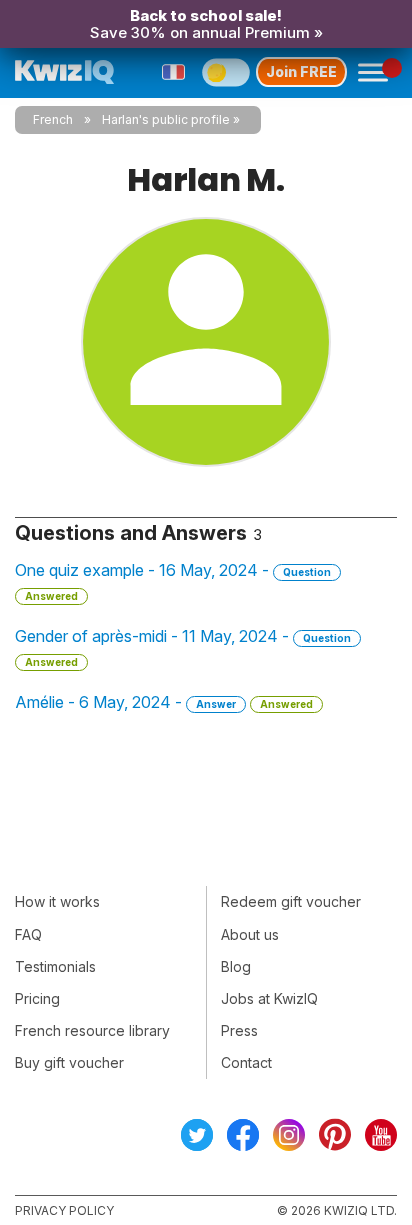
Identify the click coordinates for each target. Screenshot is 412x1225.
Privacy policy (64, 1210)
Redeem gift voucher (291, 901)
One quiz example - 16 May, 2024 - (173, 581)
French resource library (92, 1030)
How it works (57, 901)
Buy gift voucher (69, 1062)
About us (250, 934)
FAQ (28, 934)
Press (239, 1030)
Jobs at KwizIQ (269, 998)
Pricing (37, 998)
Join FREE (301, 71)
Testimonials (55, 966)
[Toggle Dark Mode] (226, 72)
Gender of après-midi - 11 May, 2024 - (183, 647)
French (53, 119)
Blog (236, 966)
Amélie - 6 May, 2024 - (164, 702)
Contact (246, 1062)
